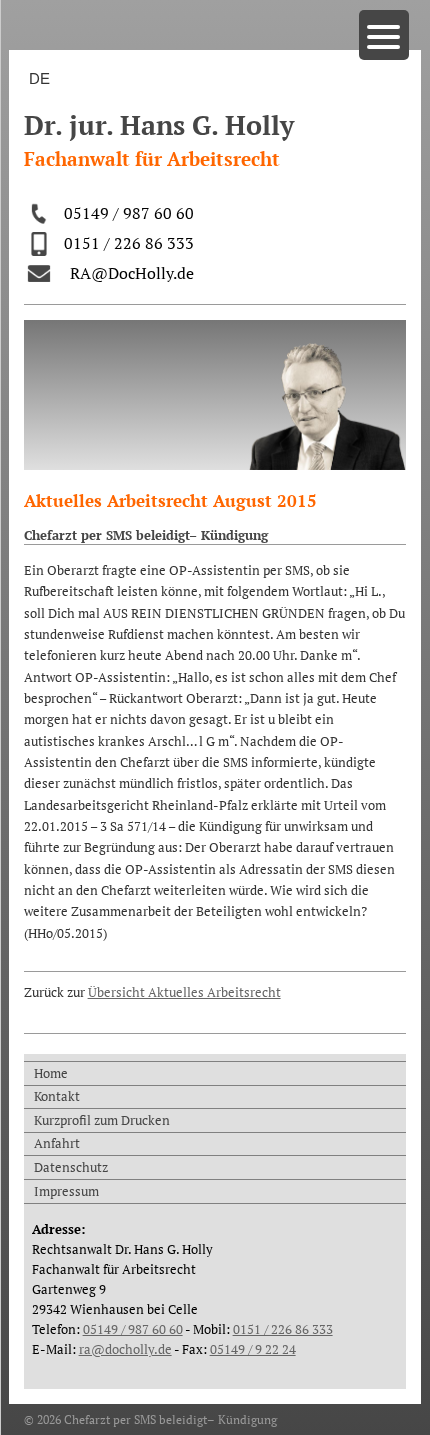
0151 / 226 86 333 (129, 243)
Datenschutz (71, 1167)
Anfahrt (57, 1143)
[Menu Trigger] (384, 35)
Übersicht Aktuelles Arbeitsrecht (184, 992)
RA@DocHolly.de (132, 273)
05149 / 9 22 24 (253, 1349)
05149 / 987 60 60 (129, 213)
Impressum (66, 1191)
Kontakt (57, 1096)
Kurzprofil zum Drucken (102, 1120)
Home (51, 1073)
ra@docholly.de (125, 1349)
